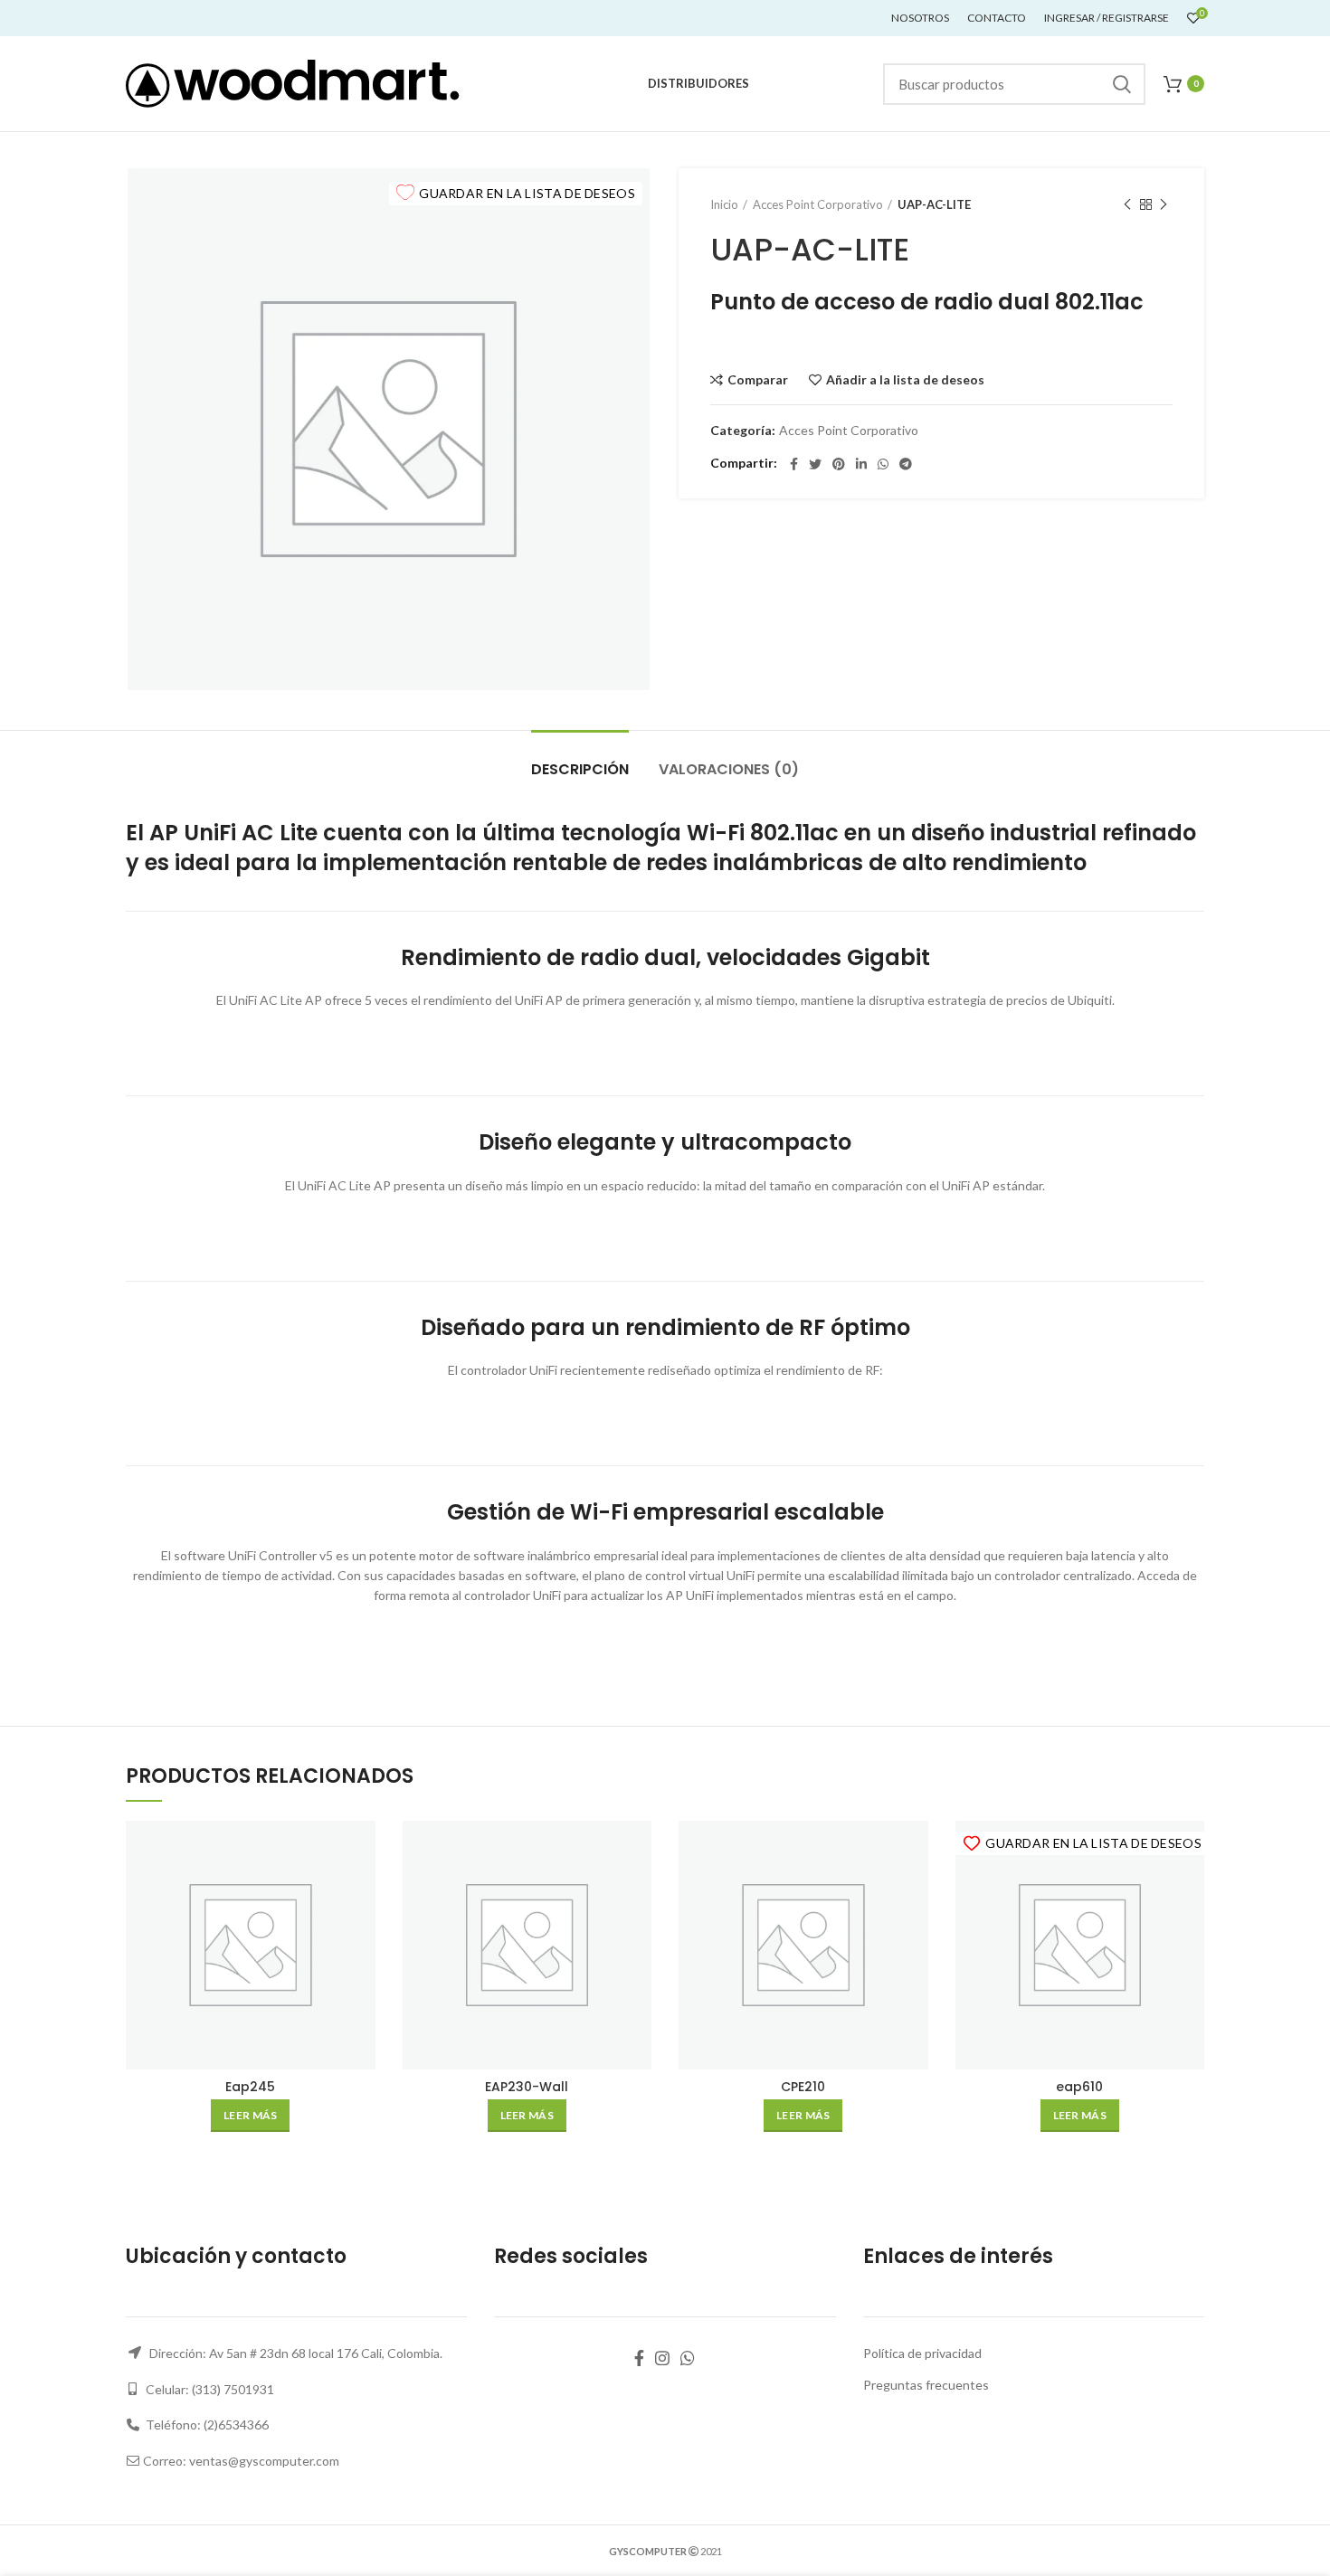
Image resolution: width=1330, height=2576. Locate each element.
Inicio (724, 204)
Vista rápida (362, 1891)
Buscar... (1121, 84)
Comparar (758, 380)
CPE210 (803, 2087)
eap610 (1079, 2087)
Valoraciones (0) (729, 769)
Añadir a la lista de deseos (905, 380)
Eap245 (250, 2087)
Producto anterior (1127, 204)
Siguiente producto (1164, 204)
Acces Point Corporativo (818, 204)
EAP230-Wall (527, 2087)
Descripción (580, 769)
